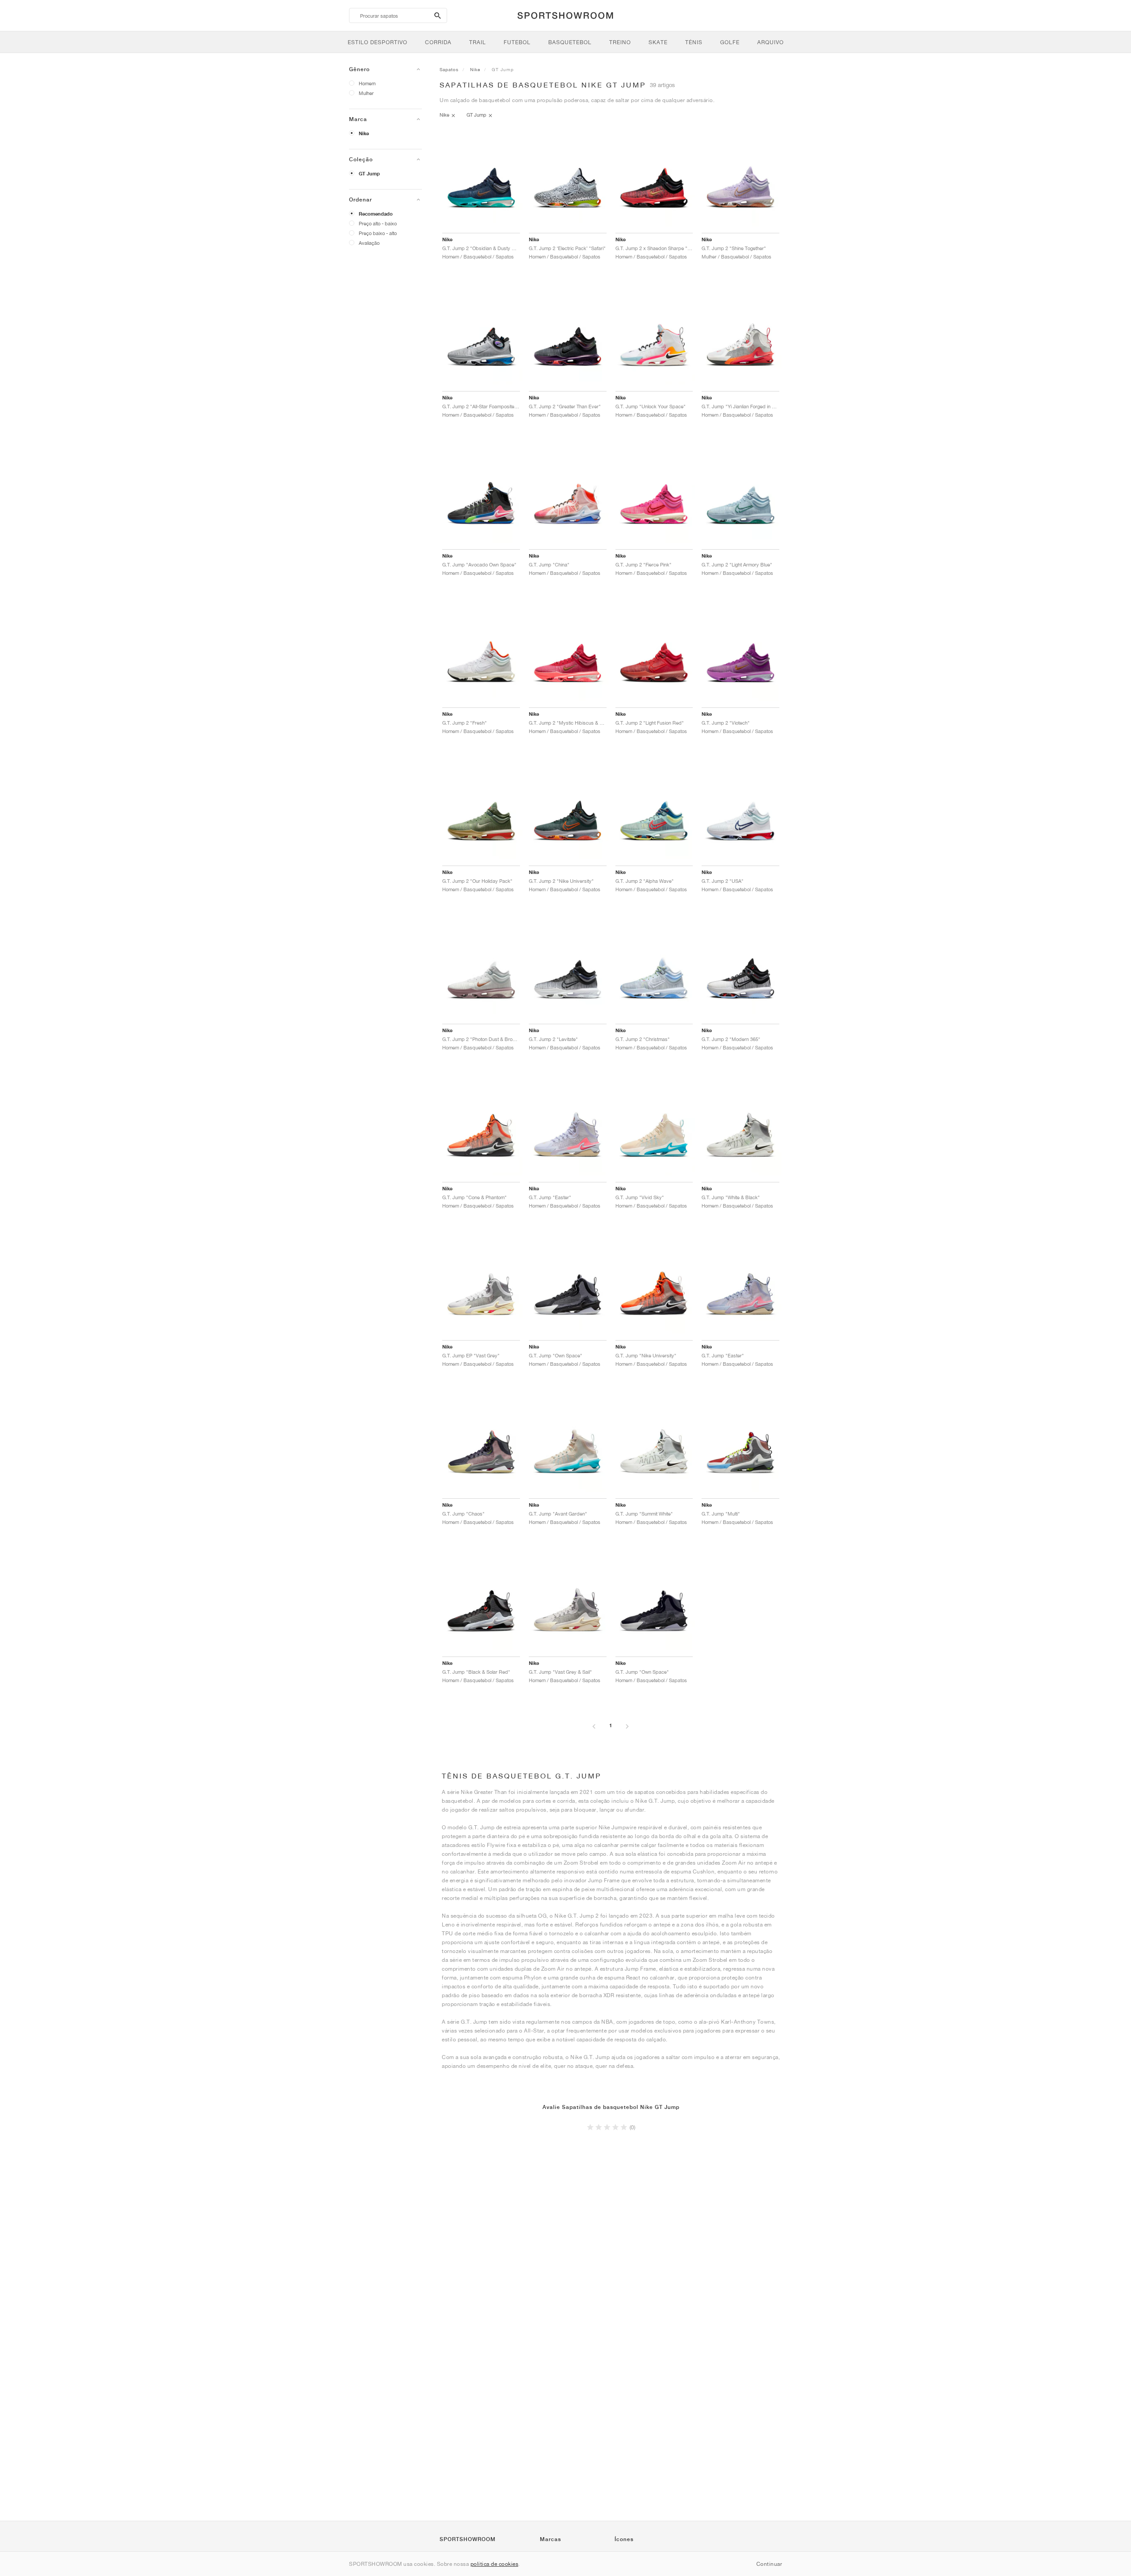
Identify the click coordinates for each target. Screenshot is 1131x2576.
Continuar (769, 2564)
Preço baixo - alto (378, 233)
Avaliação (369, 243)
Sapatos (449, 69)
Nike (364, 133)
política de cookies (495, 2564)
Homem (367, 83)
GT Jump (369, 174)
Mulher (366, 93)
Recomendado (376, 214)
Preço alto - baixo (378, 223)
